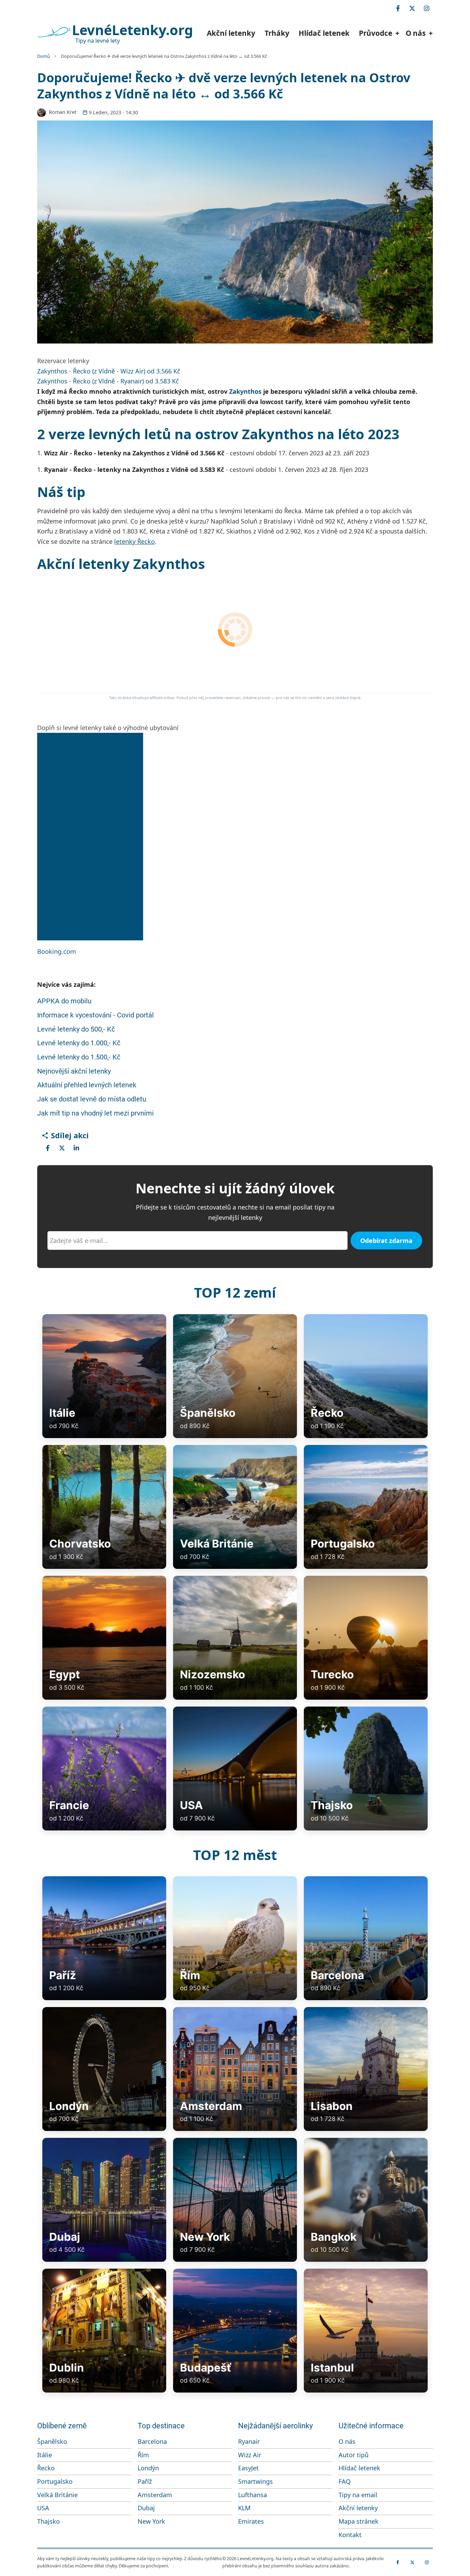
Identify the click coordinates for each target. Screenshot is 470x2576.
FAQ (345, 2481)
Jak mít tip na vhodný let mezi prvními (95, 1113)
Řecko (46, 2468)
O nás (347, 2441)
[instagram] (427, 8)
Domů (44, 56)
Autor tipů (354, 2455)
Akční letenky (231, 33)
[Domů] (54, 32)
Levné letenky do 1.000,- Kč (79, 1043)
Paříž (145, 2481)
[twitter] (412, 8)
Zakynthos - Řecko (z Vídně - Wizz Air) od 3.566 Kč (109, 371)
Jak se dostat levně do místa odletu (92, 1099)
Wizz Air (250, 2455)
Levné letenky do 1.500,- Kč (79, 1057)
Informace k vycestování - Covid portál (95, 1015)
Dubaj (146, 2508)
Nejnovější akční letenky (74, 1071)
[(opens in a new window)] (47, 1148)
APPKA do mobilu (64, 1001)
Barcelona (152, 2441)
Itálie (45, 2455)
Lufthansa (253, 2495)
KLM (244, 2508)
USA (43, 2508)
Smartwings (255, 2481)
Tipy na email (358, 2495)
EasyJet (248, 2468)
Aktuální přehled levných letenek (87, 1085)
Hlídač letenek (324, 33)
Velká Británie (57, 2495)
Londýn (148, 2468)
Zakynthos (245, 391)
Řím (143, 2455)
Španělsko (52, 2441)
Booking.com (57, 951)
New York (151, 2521)
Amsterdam (155, 2495)
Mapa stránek (359, 2521)
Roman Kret (63, 112)
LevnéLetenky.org (132, 30)
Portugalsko (55, 2481)
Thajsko (49, 2521)
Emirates (251, 2521)
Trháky (277, 33)
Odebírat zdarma (386, 1241)
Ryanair (249, 2441)
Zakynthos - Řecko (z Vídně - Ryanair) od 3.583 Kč (108, 381)
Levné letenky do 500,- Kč (76, 1029)
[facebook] (398, 8)
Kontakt (350, 2535)
